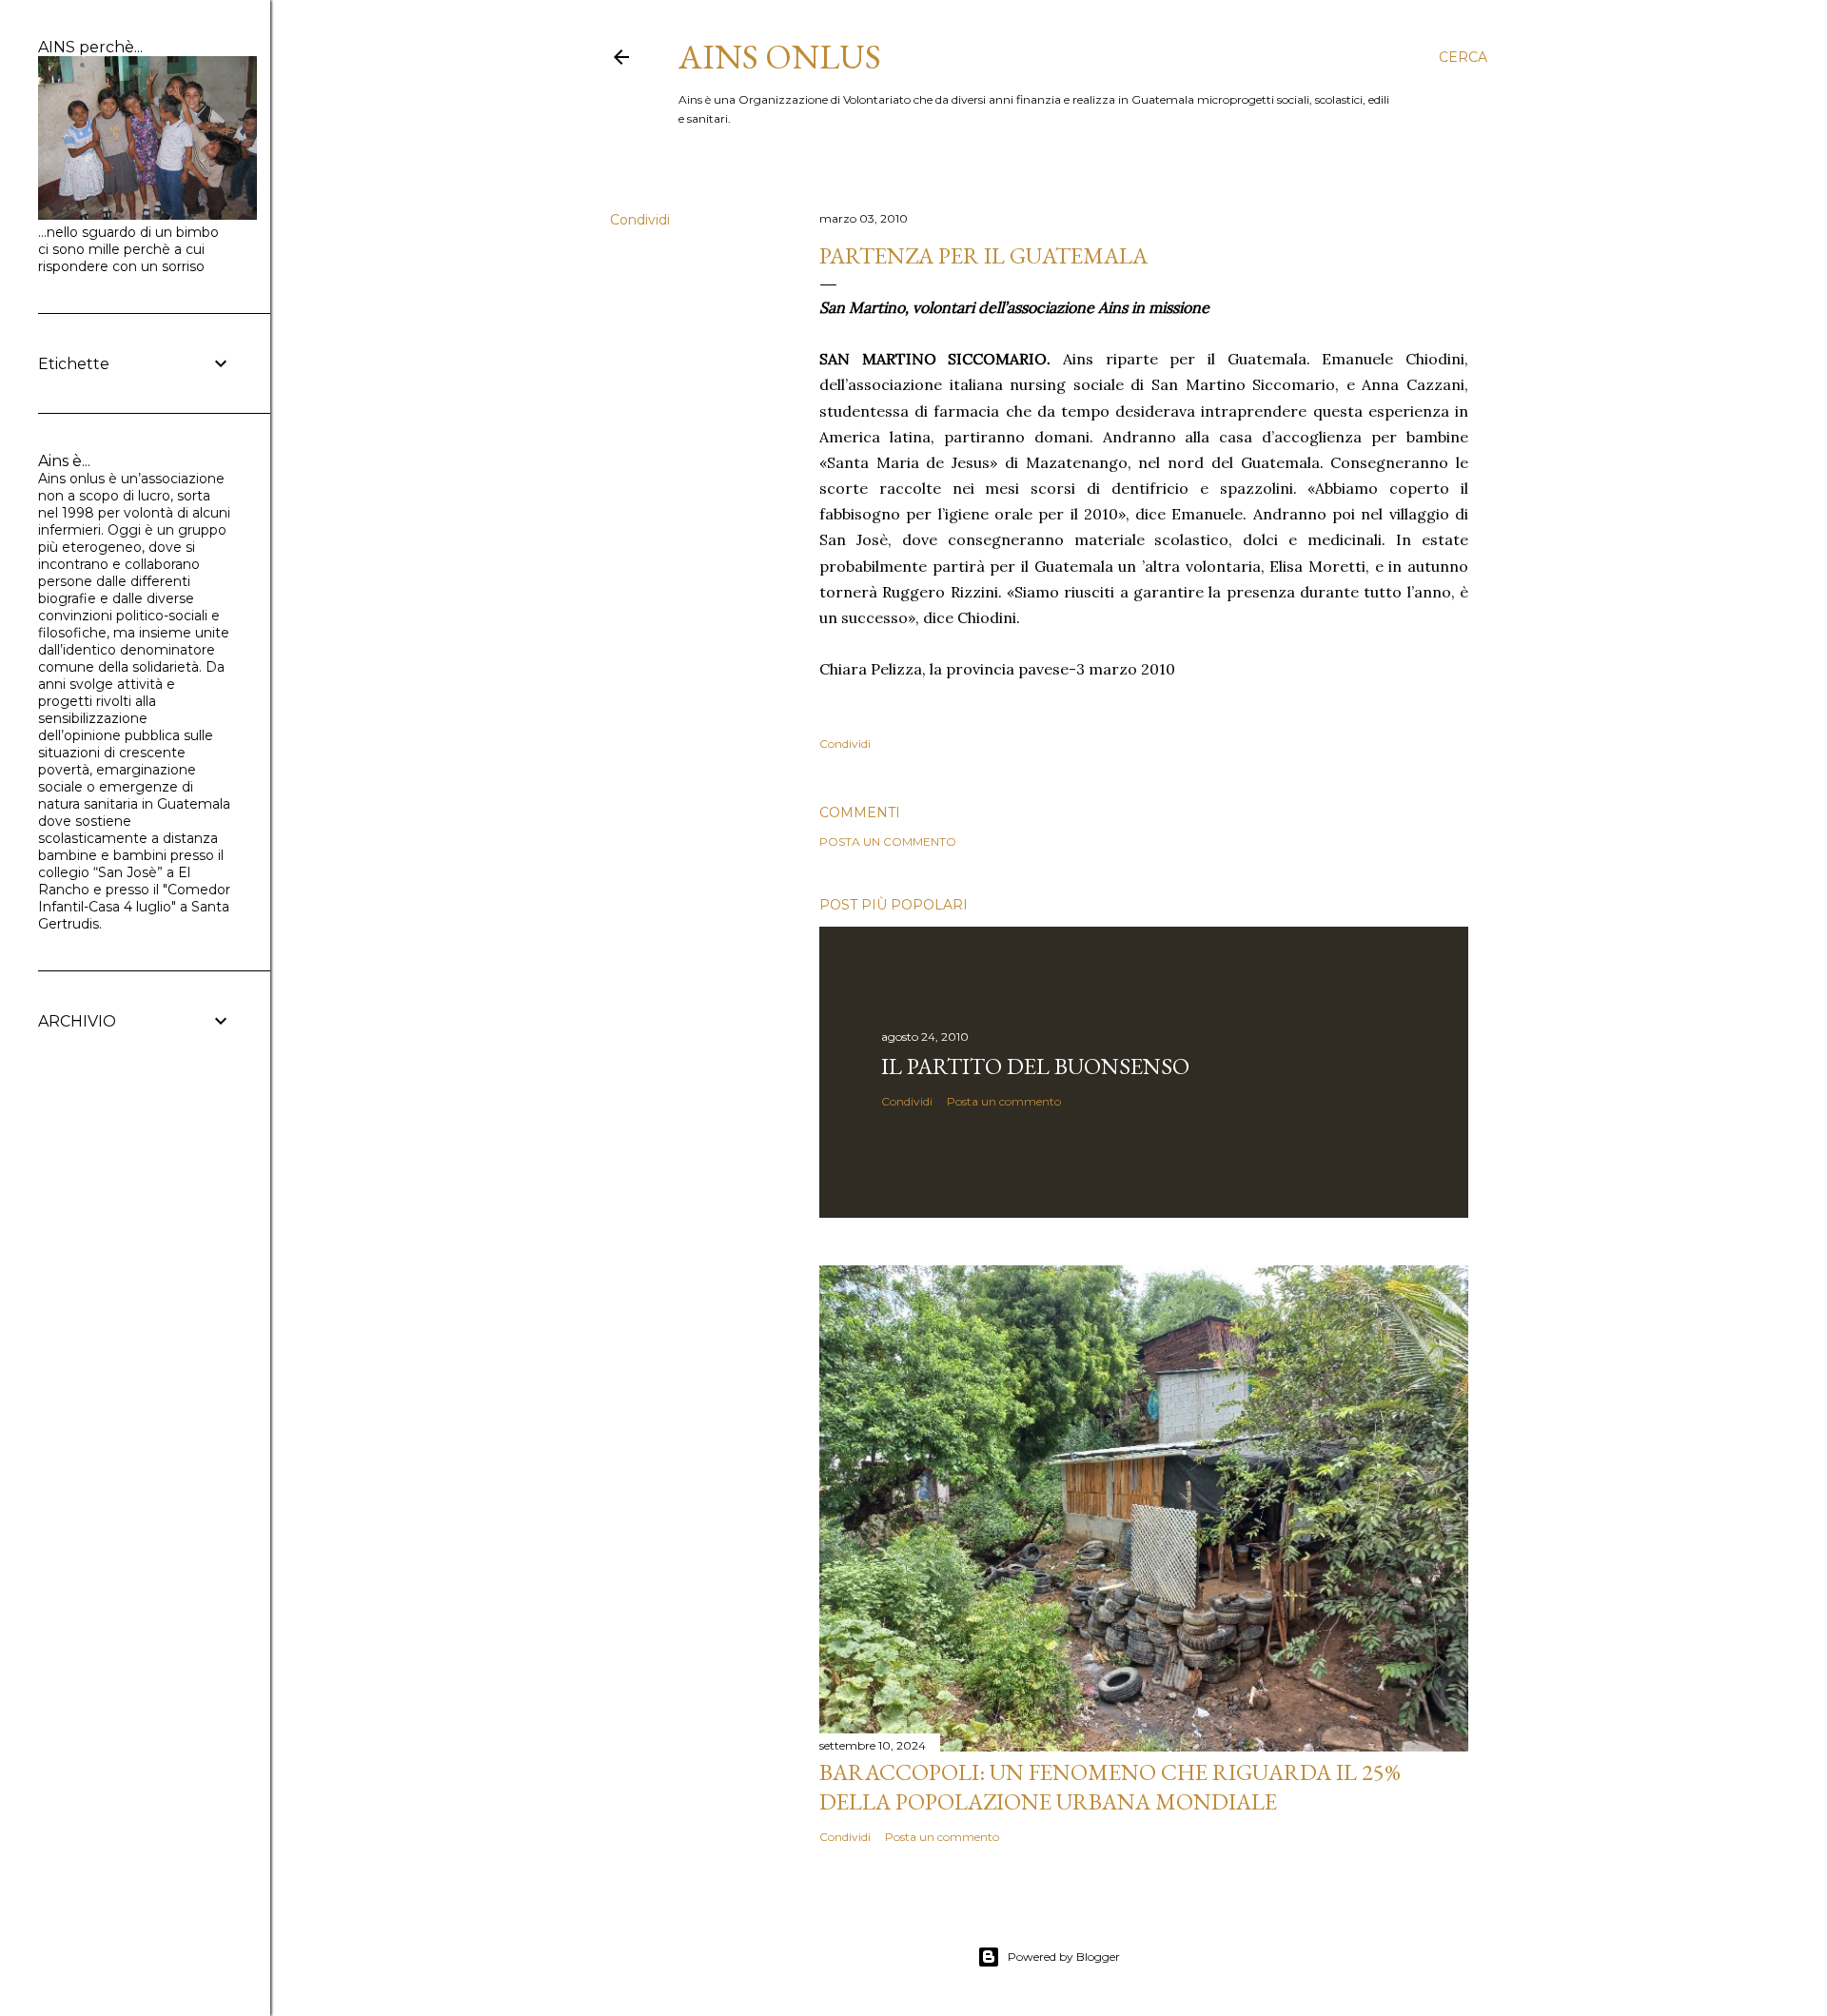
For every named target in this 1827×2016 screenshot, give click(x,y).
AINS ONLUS (780, 57)
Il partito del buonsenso (1035, 1066)
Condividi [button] (640, 220)
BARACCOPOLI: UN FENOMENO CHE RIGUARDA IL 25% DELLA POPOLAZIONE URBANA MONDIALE (1110, 1787)
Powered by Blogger (1064, 1957)
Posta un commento (888, 842)
